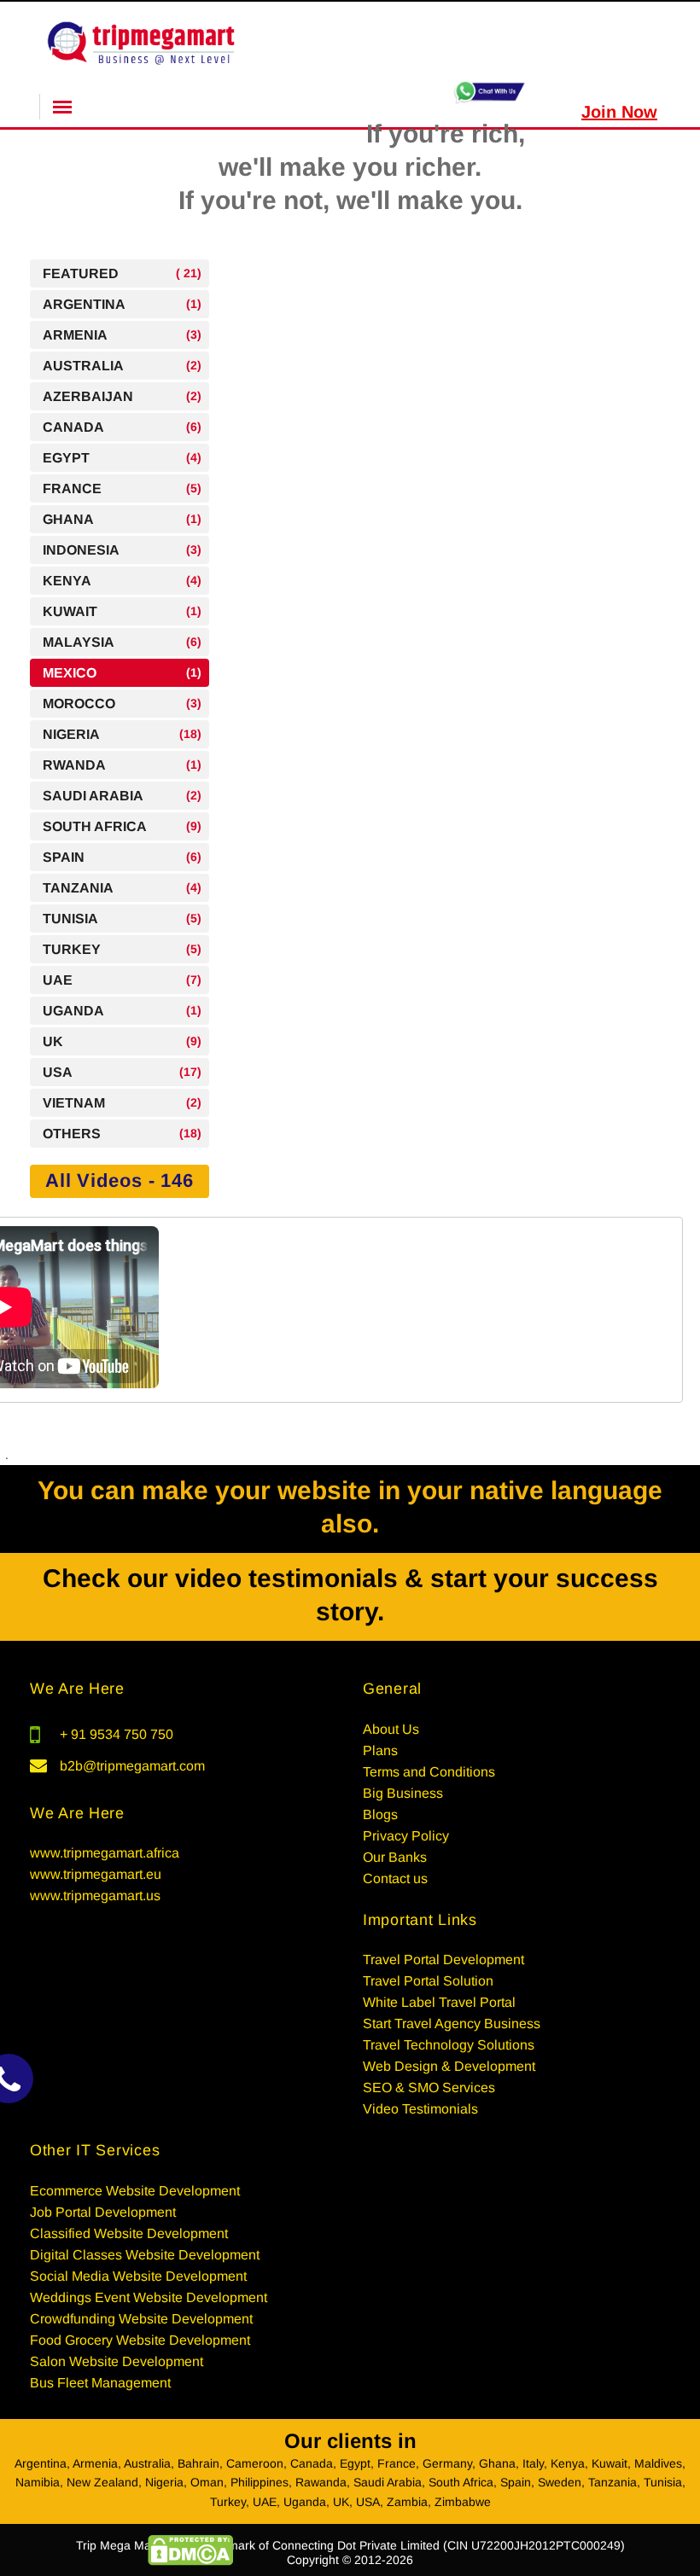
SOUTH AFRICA (122, 826)
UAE (122, 980)
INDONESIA (122, 550)
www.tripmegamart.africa (105, 1853)
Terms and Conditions (429, 1772)
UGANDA (122, 1011)
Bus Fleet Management (100, 2383)
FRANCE (122, 488)
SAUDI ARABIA (122, 796)
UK (122, 1041)
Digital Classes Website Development (145, 2255)
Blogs (380, 1814)
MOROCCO (122, 704)
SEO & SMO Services (429, 2088)
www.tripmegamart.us (95, 1896)
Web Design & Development (449, 2066)
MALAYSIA (122, 642)
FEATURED (122, 273)
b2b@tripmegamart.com (132, 1766)
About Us (391, 1729)
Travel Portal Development (443, 1960)
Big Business (403, 1793)
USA (122, 1072)
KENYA (122, 581)
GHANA (122, 519)
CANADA (122, 427)
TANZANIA (122, 888)
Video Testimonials (420, 2109)
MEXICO (122, 673)
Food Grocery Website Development (140, 2340)
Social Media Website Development (138, 2276)
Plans (380, 1750)
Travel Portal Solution (428, 1981)
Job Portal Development (103, 2212)
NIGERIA (122, 734)
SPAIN (122, 857)
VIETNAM (122, 1103)
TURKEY (122, 949)
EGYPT (122, 458)
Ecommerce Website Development (135, 2191)
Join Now (619, 112)
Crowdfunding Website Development (141, 2319)
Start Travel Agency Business (452, 2024)
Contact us (395, 1878)
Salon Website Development (117, 2361)
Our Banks (395, 1857)
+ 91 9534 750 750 (117, 1734)
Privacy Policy (406, 1836)
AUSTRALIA (122, 366)
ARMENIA (122, 335)
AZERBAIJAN (122, 396)
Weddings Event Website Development (149, 2297)
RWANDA (122, 765)
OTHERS (122, 1134)
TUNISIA (122, 919)
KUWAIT (122, 611)
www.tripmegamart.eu (96, 1874)
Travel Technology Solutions (449, 2045)
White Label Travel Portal (439, 2002)
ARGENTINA (122, 304)
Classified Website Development (129, 2233)
